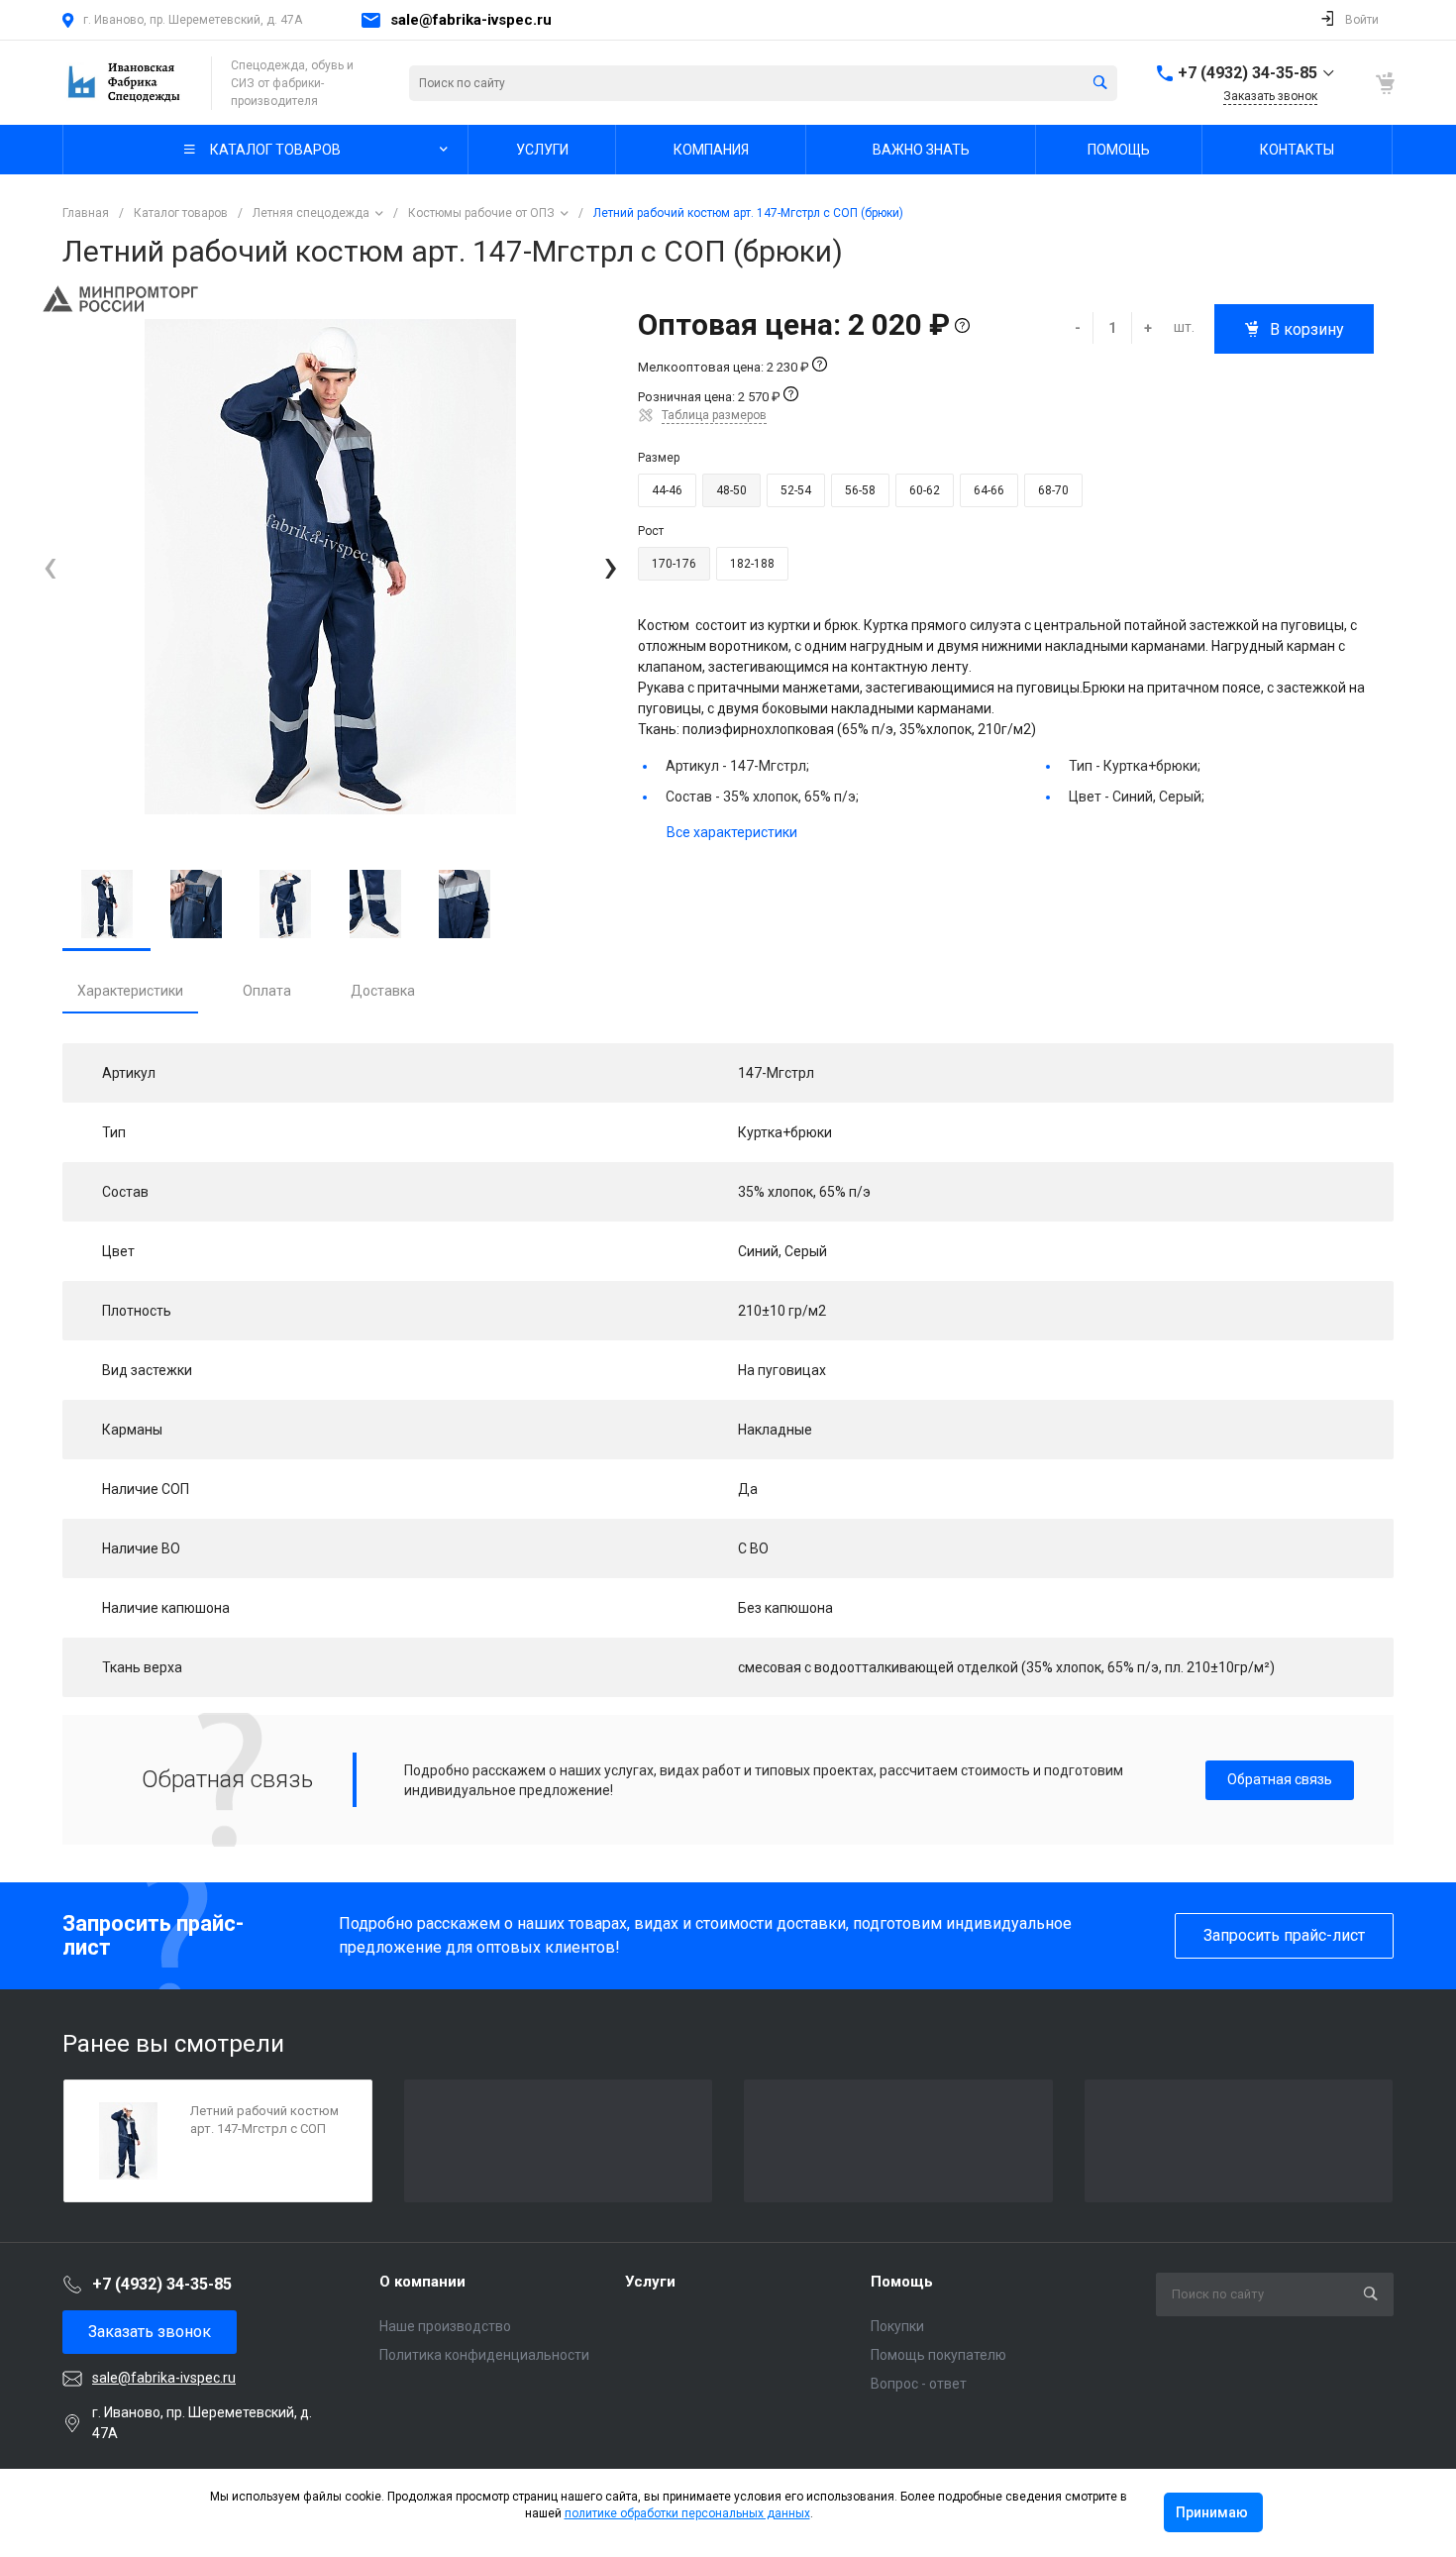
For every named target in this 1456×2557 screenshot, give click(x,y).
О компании (422, 2282)
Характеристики (130, 991)
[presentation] (50, 567)
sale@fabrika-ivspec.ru (471, 20)
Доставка (383, 991)
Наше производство (445, 2326)
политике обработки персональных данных (687, 2513)
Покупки (897, 2326)
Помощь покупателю (938, 2355)
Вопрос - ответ (919, 2384)
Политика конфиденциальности (484, 2355)
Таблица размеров (714, 415)
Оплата (267, 991)
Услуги (650, 2282)
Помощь (902, 2282)
